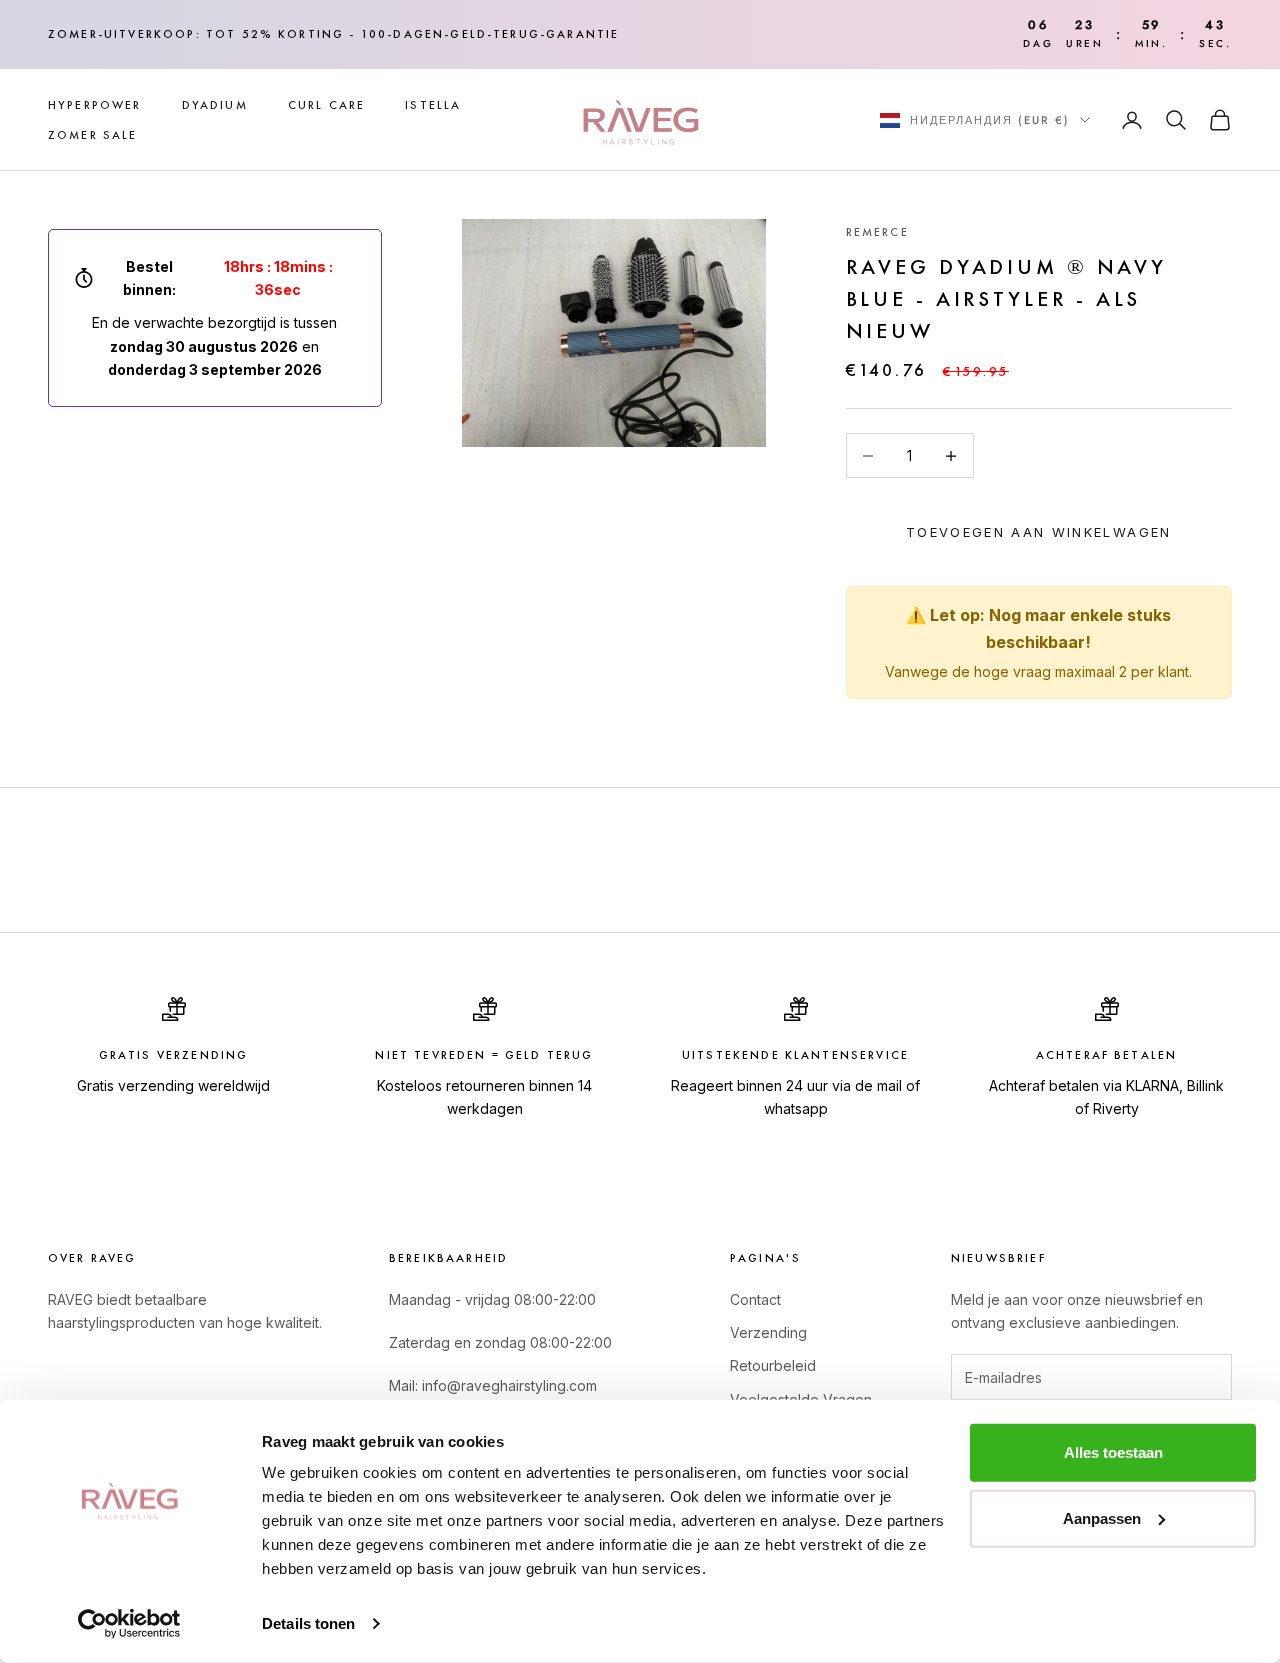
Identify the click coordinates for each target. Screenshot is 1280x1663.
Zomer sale (93, 135)
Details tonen (308, 1623)
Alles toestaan (1113, 1452)
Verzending (768, 1332)
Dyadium (215, 105)
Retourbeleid (773, 1365)
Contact (755, 1299)
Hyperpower (95, 105)
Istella (433, 105)
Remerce (877, 232)
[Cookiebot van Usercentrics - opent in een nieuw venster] (129, 1624)
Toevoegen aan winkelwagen (1039, 532)
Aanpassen (1102, 1517)
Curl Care (326, 105)
